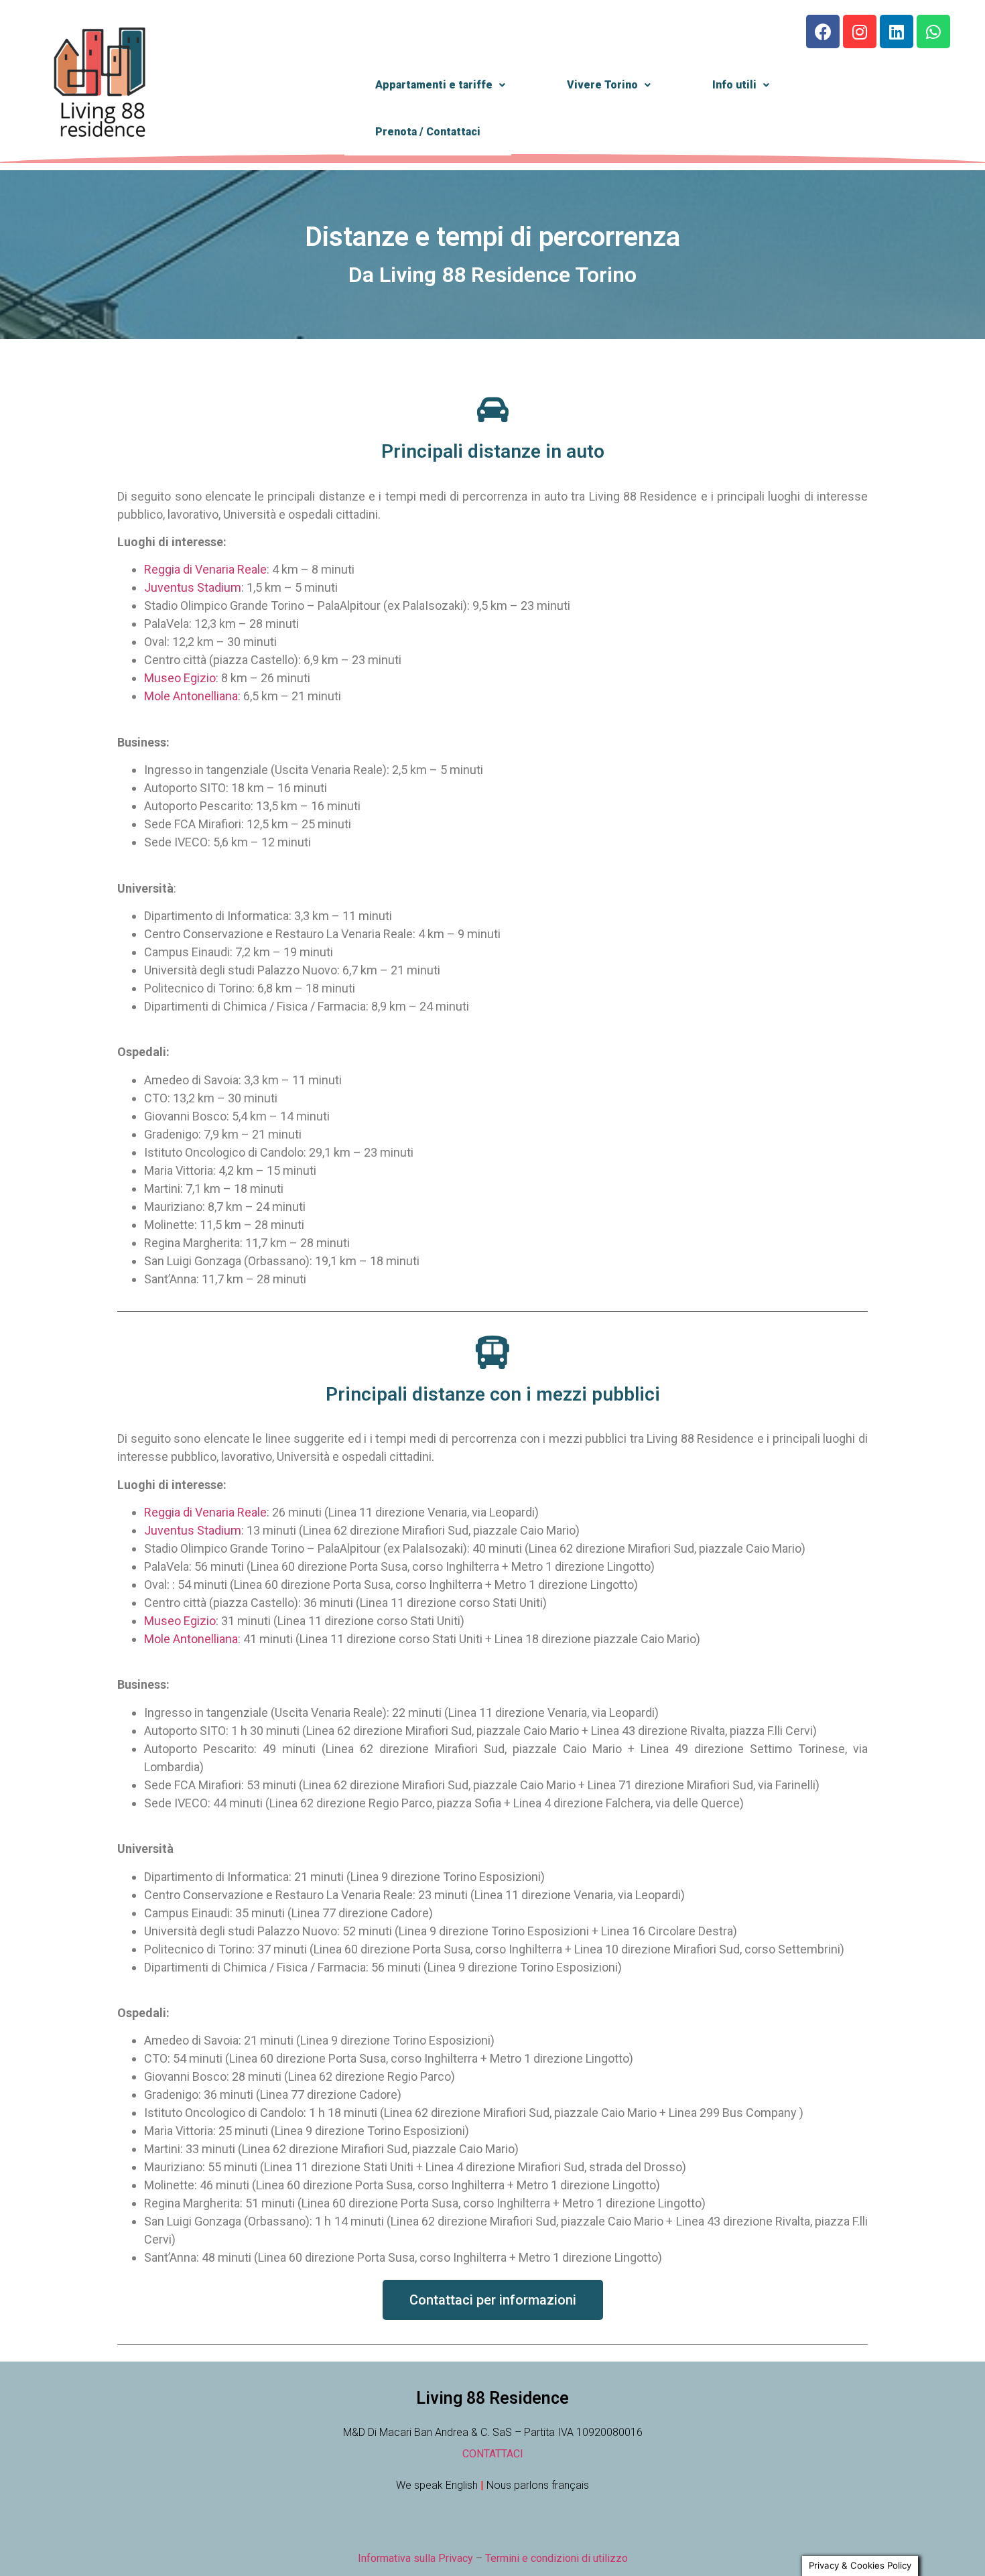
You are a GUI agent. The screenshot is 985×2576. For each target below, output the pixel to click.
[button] (493, 2300)
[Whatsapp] (933, 31)
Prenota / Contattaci (428, 132)
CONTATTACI (493, 2454)
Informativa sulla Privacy (415, 2558)
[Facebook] (823, 31)
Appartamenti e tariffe (434, 85)
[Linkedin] (897, 31)
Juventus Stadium (193, 587)
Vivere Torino (602, 85)
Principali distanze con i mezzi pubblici (493, 1394)
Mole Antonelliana (191, 696)
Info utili (734, 85)
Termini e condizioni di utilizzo (556, 2558)
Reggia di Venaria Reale (205, 569)
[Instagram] (860, 31)
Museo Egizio (180, 678)
